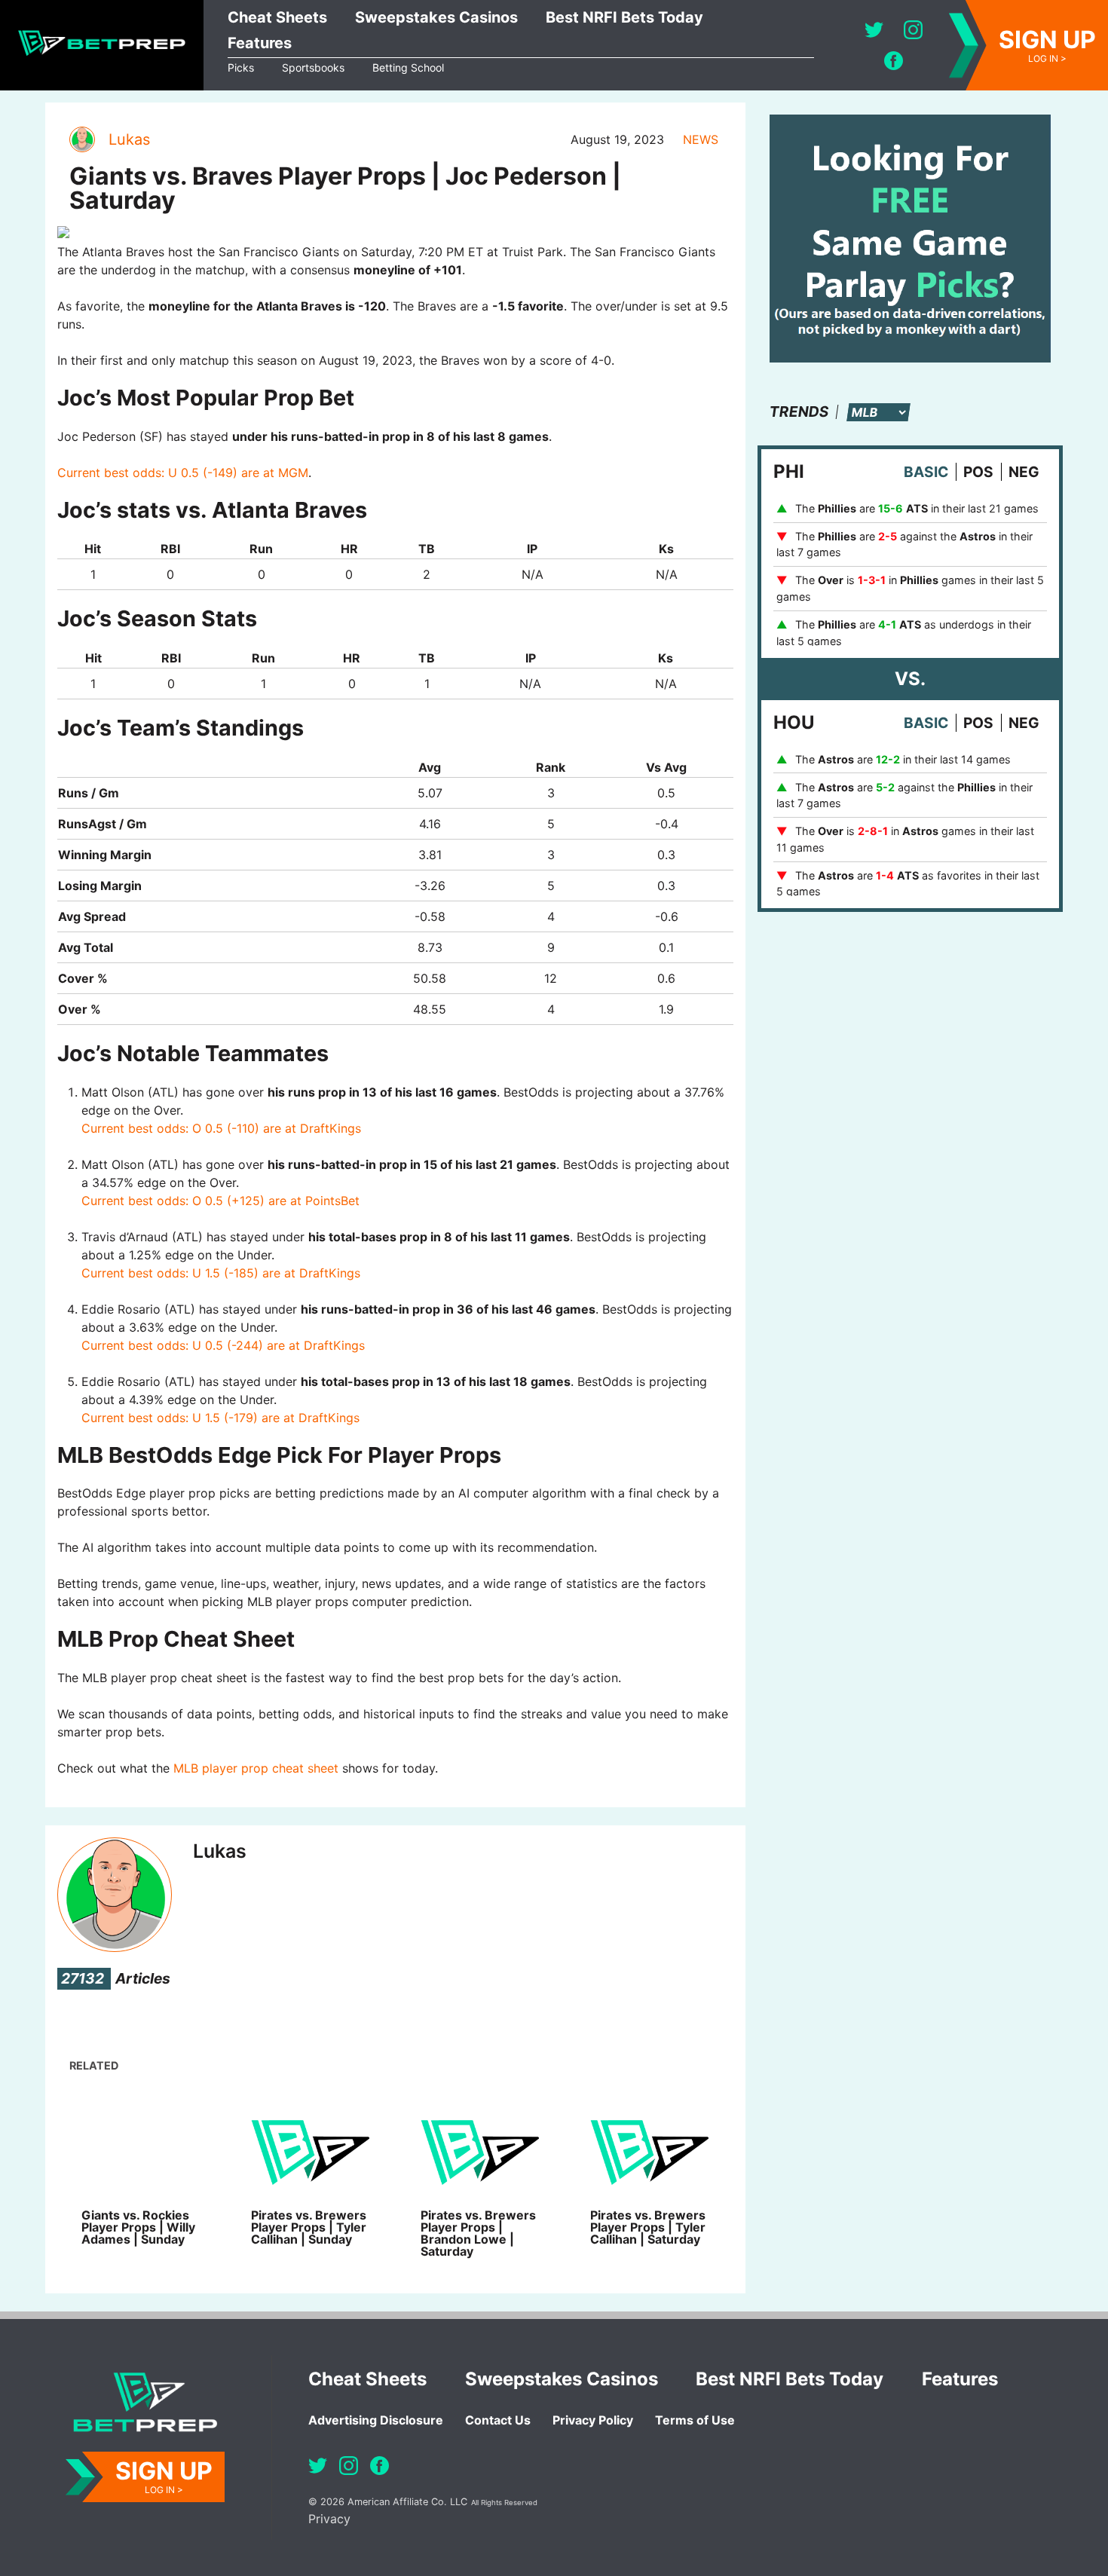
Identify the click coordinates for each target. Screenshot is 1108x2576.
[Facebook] (894, 61)
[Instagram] (913, 30)
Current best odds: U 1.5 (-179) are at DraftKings (220, 1418)
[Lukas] (81, 139)
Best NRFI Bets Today (624, 17)
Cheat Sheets (277, 17)
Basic (926, 472)
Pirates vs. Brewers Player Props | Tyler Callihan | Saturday (648, 2227)
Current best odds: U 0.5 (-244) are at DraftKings (223, 1345)
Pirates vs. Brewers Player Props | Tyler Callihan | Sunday (309, 2227)
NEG (1024, 472)
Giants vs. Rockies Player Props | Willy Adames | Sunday (138, 2227)
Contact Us (498, 2420)
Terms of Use (695, 2420)
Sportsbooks (313, 67)
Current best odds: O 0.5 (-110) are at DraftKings (221, 1128)
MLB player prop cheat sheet (256, 1768)
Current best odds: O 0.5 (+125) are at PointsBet (220, 1201)
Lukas (129, 139)
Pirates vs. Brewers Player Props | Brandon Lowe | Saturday (478, 2233)
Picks (241, 67)
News (701, 139)
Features (260, 43)
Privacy (329, 2519)
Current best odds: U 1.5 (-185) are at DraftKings (221, 1273)
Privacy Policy (593, 2420)
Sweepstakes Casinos (436, 17)
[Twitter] (874, 30)
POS (978, 472)
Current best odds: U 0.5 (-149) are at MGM (183, 473)
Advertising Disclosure (376, 2420)
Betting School (408, 67)
